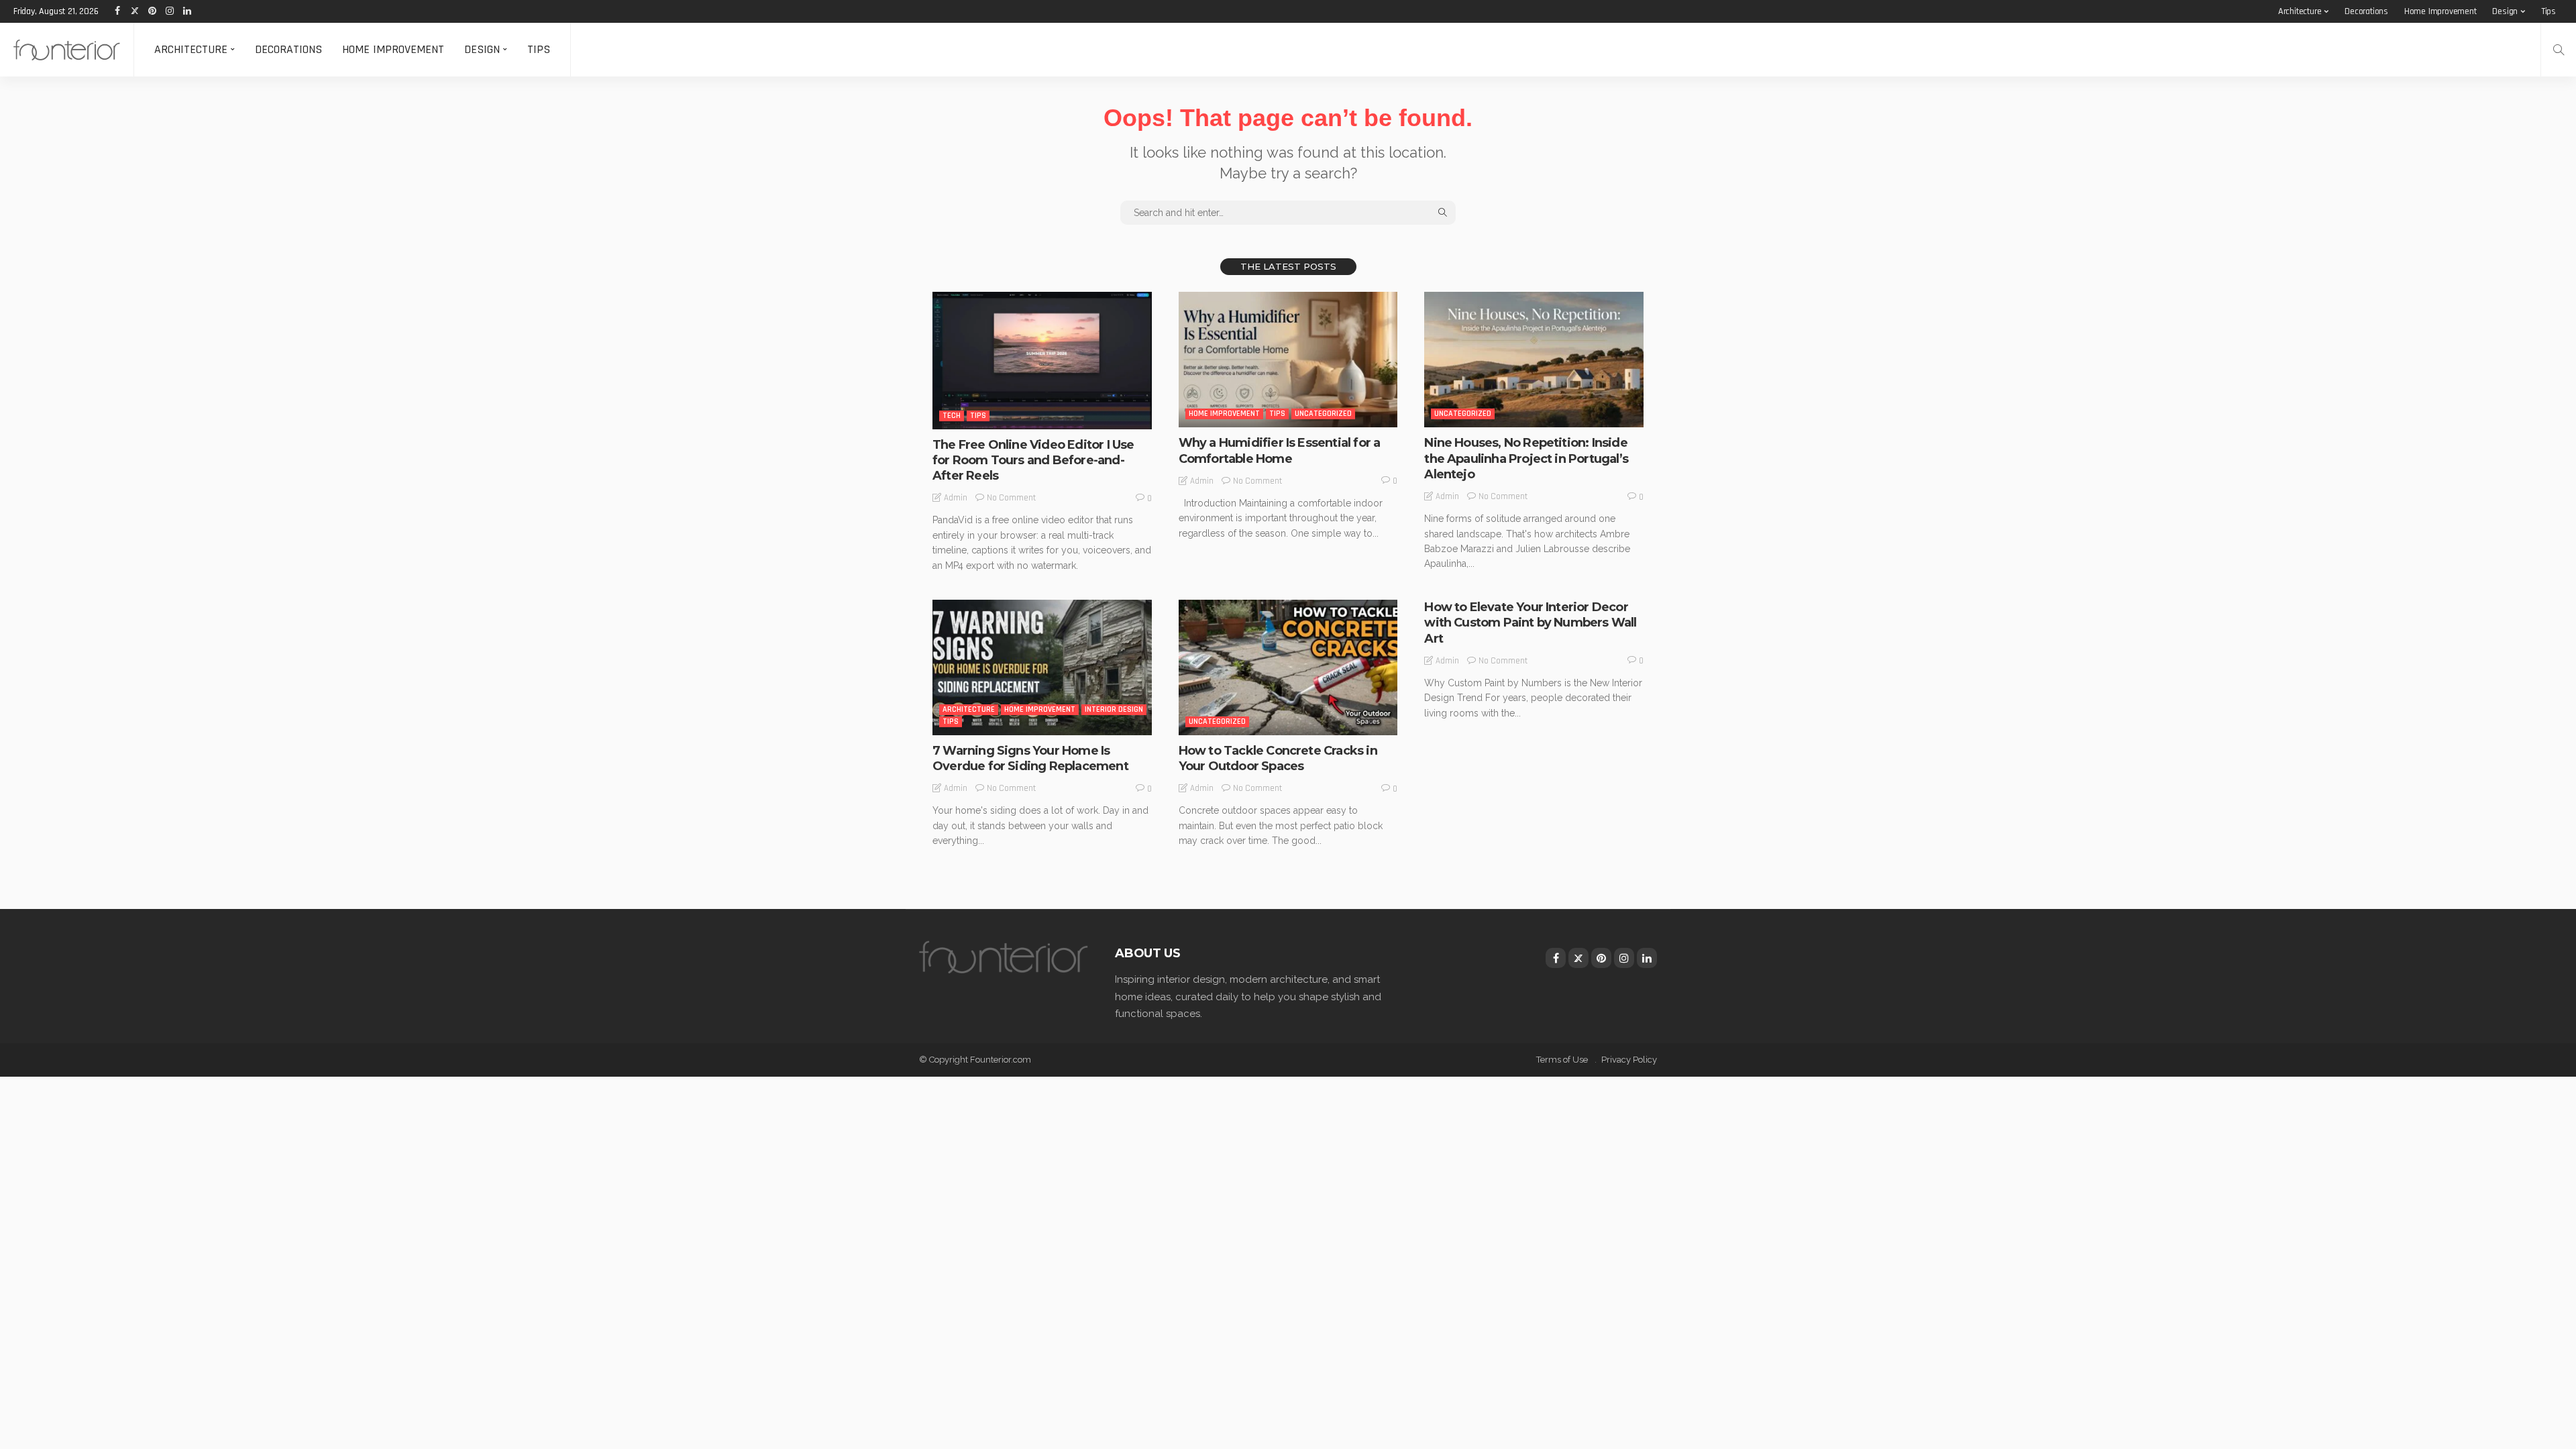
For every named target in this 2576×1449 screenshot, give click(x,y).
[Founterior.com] (67, 50)
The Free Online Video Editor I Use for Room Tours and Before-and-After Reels (1033, 461)
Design (2505, 11)
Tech (952, 416)
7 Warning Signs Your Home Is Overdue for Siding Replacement (1030, 758)
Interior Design (1114, 709)
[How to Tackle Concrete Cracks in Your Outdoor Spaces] (1288, 667)
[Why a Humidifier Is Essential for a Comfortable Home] (1288, 360)
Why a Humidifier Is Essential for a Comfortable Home (1280, 450)
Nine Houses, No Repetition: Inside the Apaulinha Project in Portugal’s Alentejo (1526, 459)
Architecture (2300, 11)
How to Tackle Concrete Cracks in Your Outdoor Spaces (1278, 758)
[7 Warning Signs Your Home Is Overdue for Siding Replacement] (1042, 667)
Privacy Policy (1629, 1060)
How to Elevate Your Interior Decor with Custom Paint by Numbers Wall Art (1530, 623)
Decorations (2366, 11)
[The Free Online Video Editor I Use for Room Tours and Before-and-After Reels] (1042, 360)
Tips (2548, 11)
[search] (2559, 50)
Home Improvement (2440, 11)
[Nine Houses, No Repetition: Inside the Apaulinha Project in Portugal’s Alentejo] (1534, 360)
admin (956, 498)
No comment (1011, 498)
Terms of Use (1562, 1060)
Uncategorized (1323, 414)
